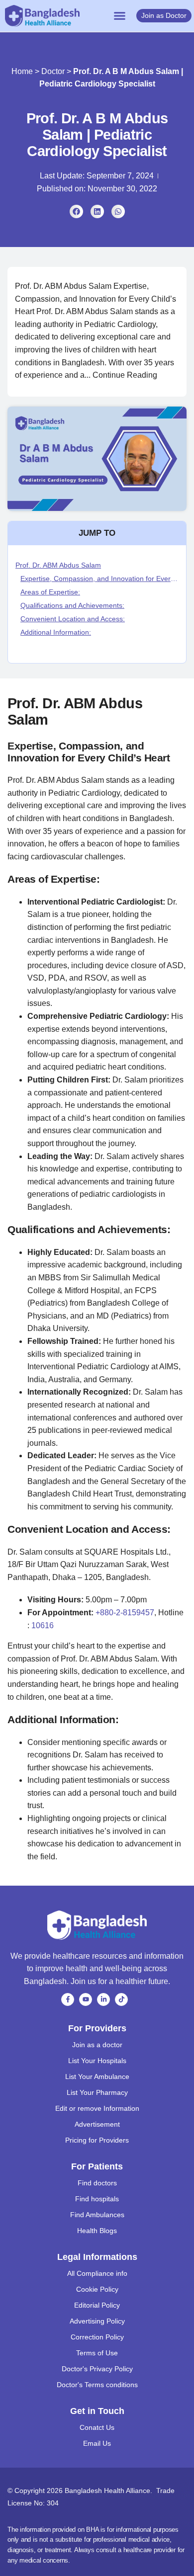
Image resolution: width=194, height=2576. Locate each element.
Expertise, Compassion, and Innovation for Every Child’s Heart (99, 579)
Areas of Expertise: (50, 592)
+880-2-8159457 (125, 1613)
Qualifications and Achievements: (72, 605)
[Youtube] (86, 1999)
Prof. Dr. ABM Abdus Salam (58, 565)
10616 (43, 1625)
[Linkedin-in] (103, 1999)
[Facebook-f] (68, 1999)
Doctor (53, 71)
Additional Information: (56, 632)
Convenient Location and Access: (73, 619)
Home (22, 71)
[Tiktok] (121, 1999)
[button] (120, 16)
